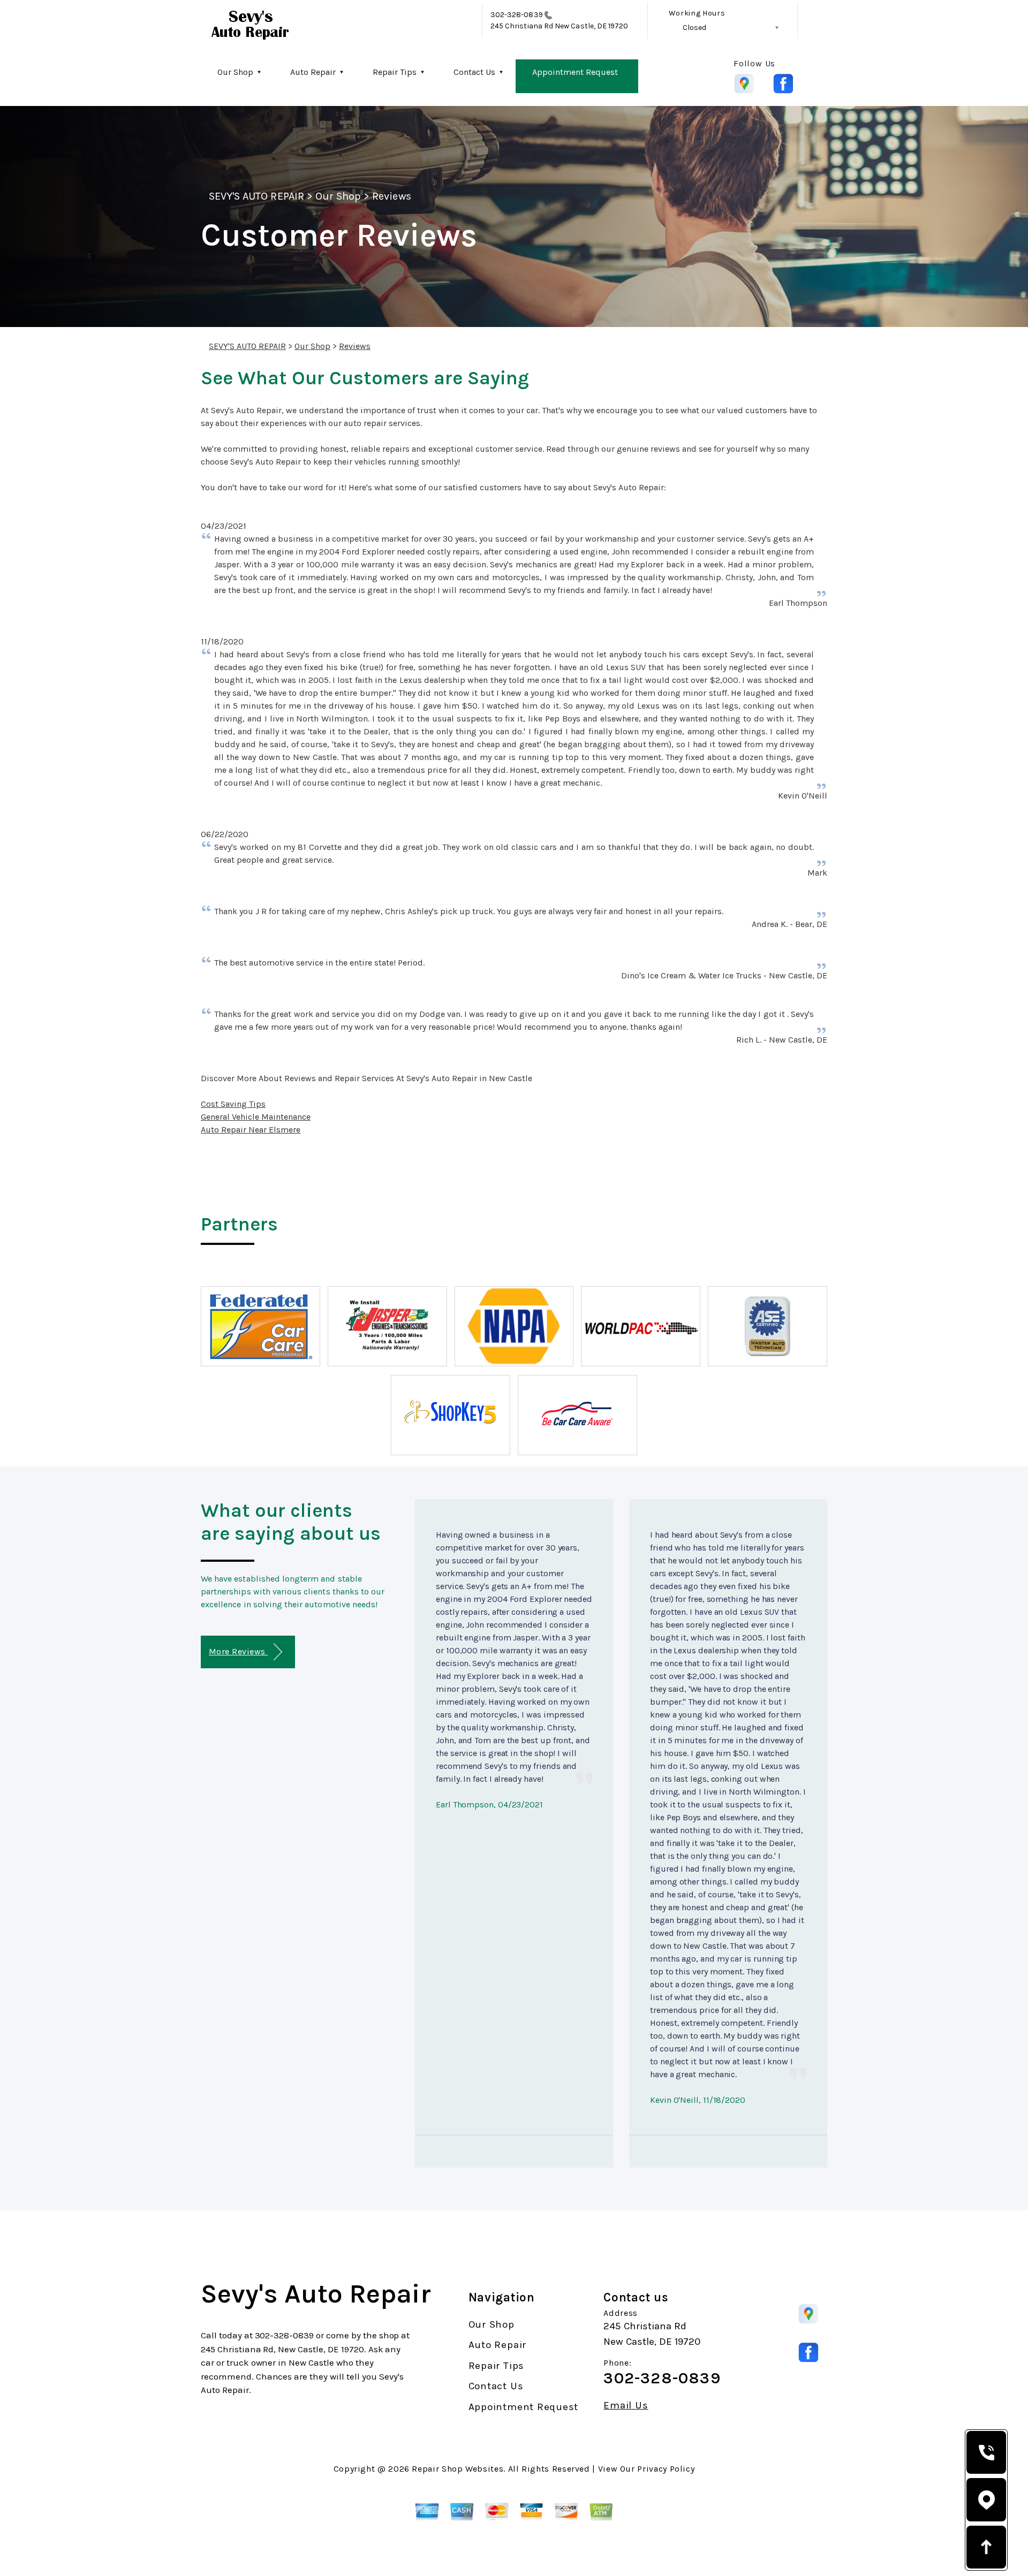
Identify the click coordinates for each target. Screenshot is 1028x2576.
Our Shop (235, 72)
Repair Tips (395, 72)
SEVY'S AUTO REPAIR (256, 196)
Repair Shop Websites (458, 2469)
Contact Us (474, 72)
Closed (694, 28)
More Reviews (238, 1651)
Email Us (626, 2406)
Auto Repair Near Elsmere (251, 1130)
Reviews (391, 196)
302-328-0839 (517, 15)
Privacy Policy (666, 2469)
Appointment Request (575, 72)
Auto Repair (313, 72)
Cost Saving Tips (233, 1104)
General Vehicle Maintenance (256, 1117)
